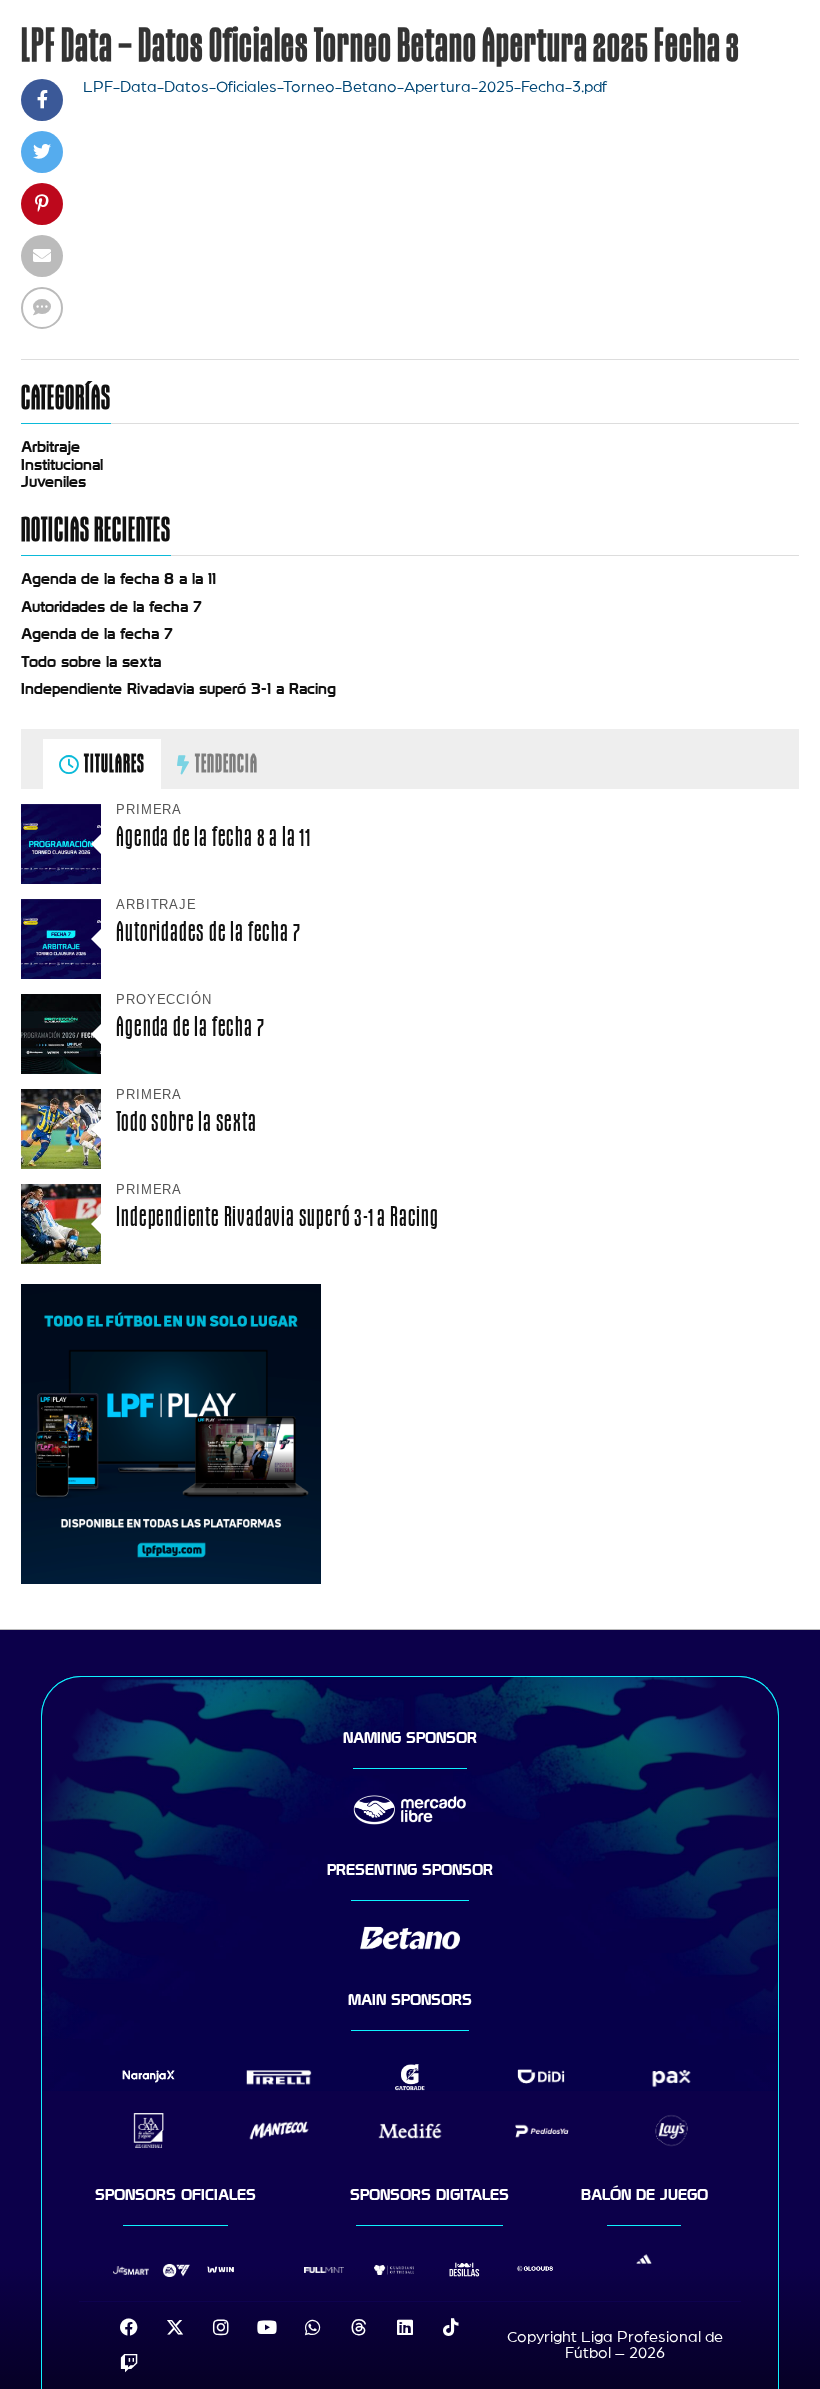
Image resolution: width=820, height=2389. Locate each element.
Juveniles (53, 482)
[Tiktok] (451, 2327)
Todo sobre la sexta (91, 662)
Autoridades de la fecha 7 (111, 607)
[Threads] (359, 2327)
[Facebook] (129, 2327)
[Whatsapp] (313, 2327)
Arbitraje (50, 447)
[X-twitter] (175, 2327)
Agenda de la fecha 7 (97, 634)
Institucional (62, 465)
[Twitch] (129, 2363)
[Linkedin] (405, 2327)
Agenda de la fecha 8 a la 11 (118, 579)
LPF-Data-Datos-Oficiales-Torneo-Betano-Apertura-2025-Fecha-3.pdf (345, 87)
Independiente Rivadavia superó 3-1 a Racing (178, 689)
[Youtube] (267, 2327)
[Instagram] (221, 2327)
